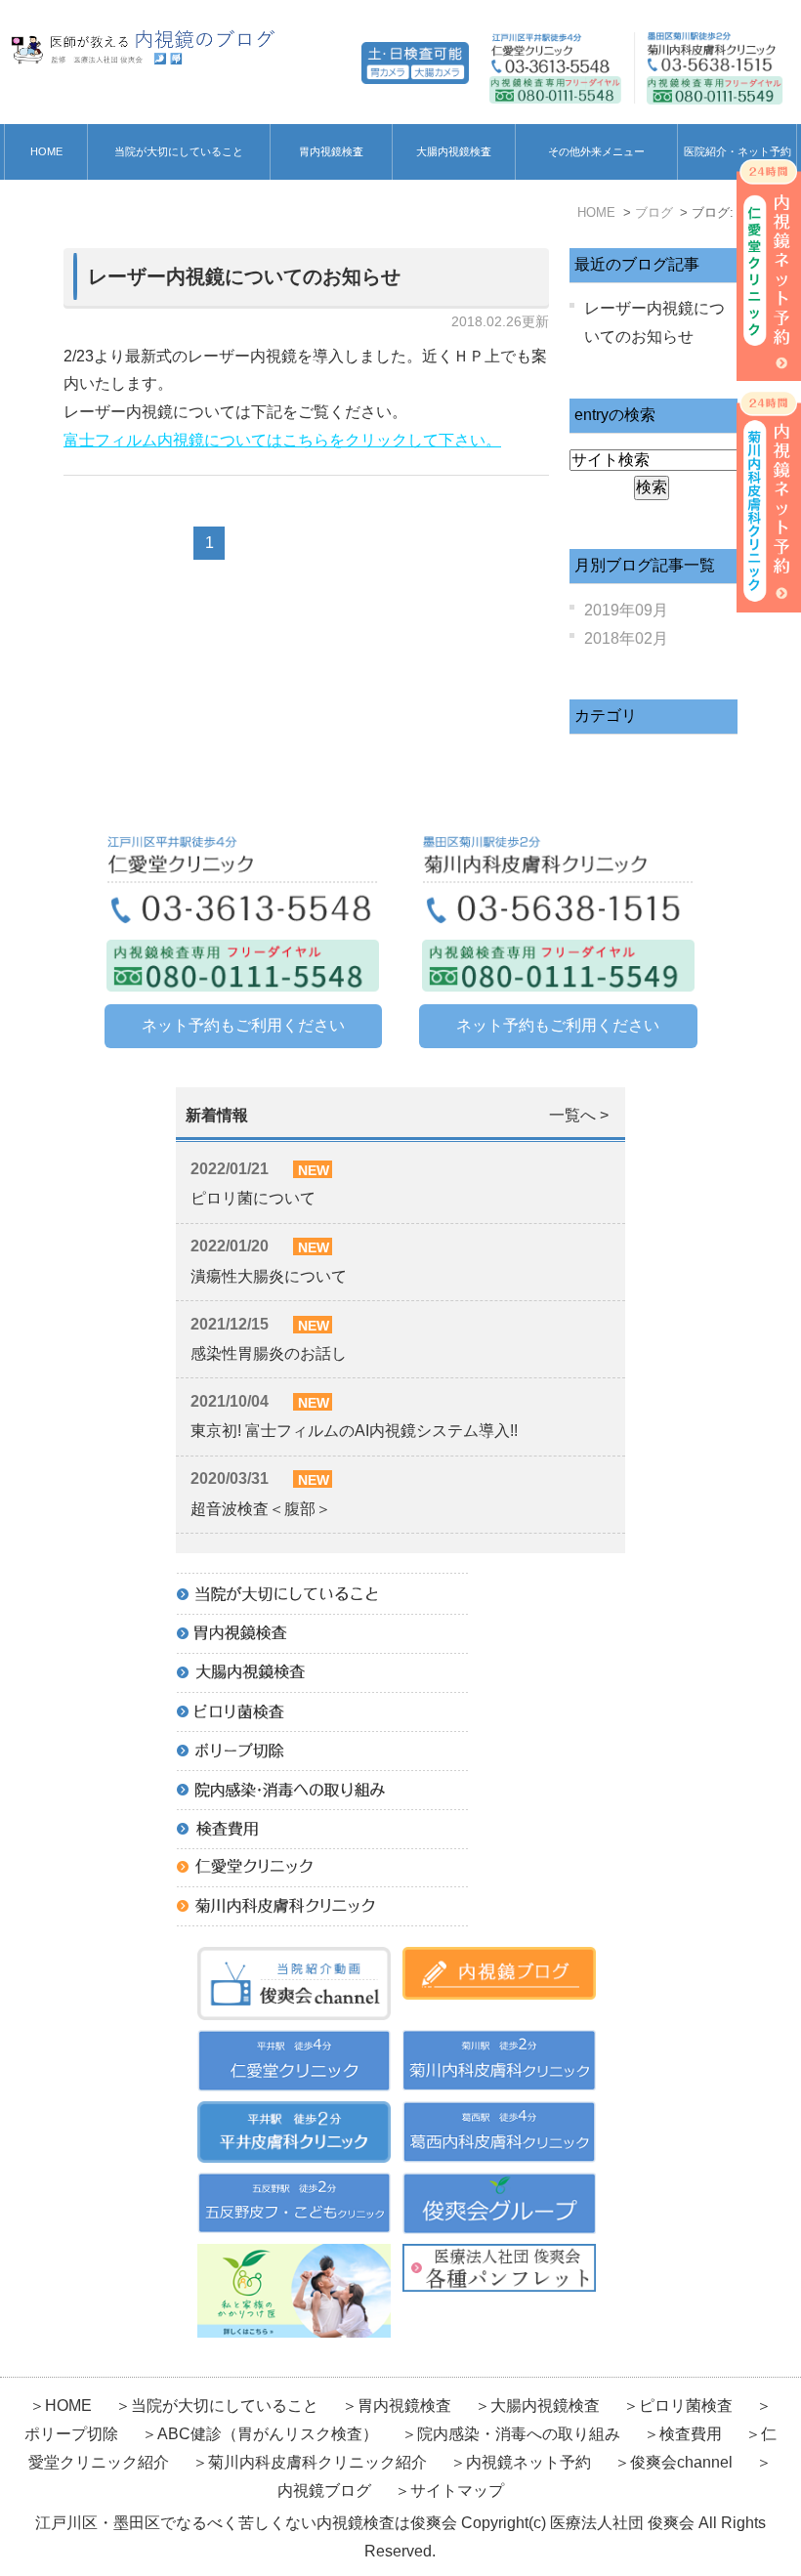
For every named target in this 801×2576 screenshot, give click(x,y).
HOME (46, 151)
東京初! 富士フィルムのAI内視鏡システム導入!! (354, 1431)
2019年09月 (626, 610)
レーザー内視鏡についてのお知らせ (244, 276)
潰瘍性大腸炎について (269, 1276)
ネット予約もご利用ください (243, 1025)
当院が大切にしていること (179, 151)
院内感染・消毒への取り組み (519, 2434)
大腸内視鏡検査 (454, 151)
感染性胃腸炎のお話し (269, 1353)
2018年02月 (626, 638)
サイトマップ (457, 2491)
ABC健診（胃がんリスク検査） (268, 2434)
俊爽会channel (681, 2462)
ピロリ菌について (253, 1198)
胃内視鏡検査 (331, 151)
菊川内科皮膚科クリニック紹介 (317, 2462)
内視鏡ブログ (324, 2491)
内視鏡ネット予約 (528, 2462)
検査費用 (693, 2434)
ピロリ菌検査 (686, 2406)
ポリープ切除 (71, 2434)
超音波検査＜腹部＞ (261, 1509)
